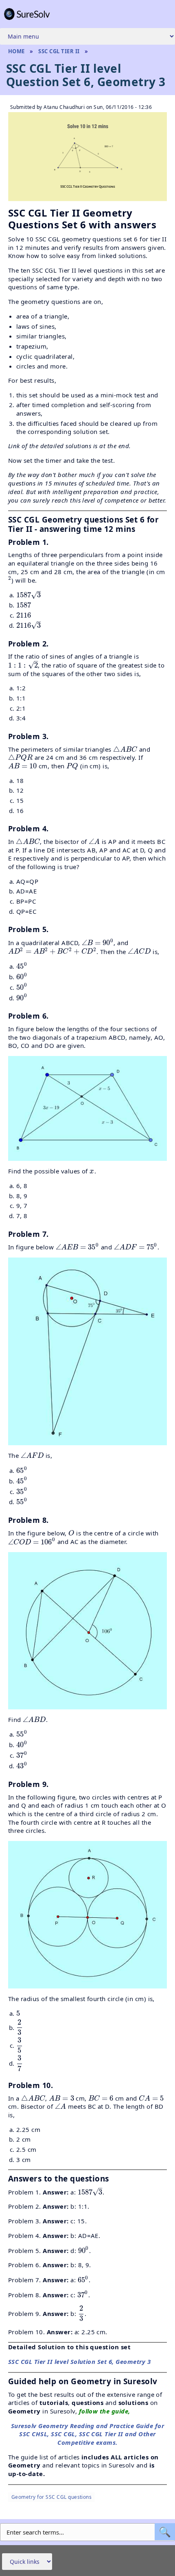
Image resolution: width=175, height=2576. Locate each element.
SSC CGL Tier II (59, 51)
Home (16, 51)
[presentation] (10, 580)
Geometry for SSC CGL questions (51, 2497)
